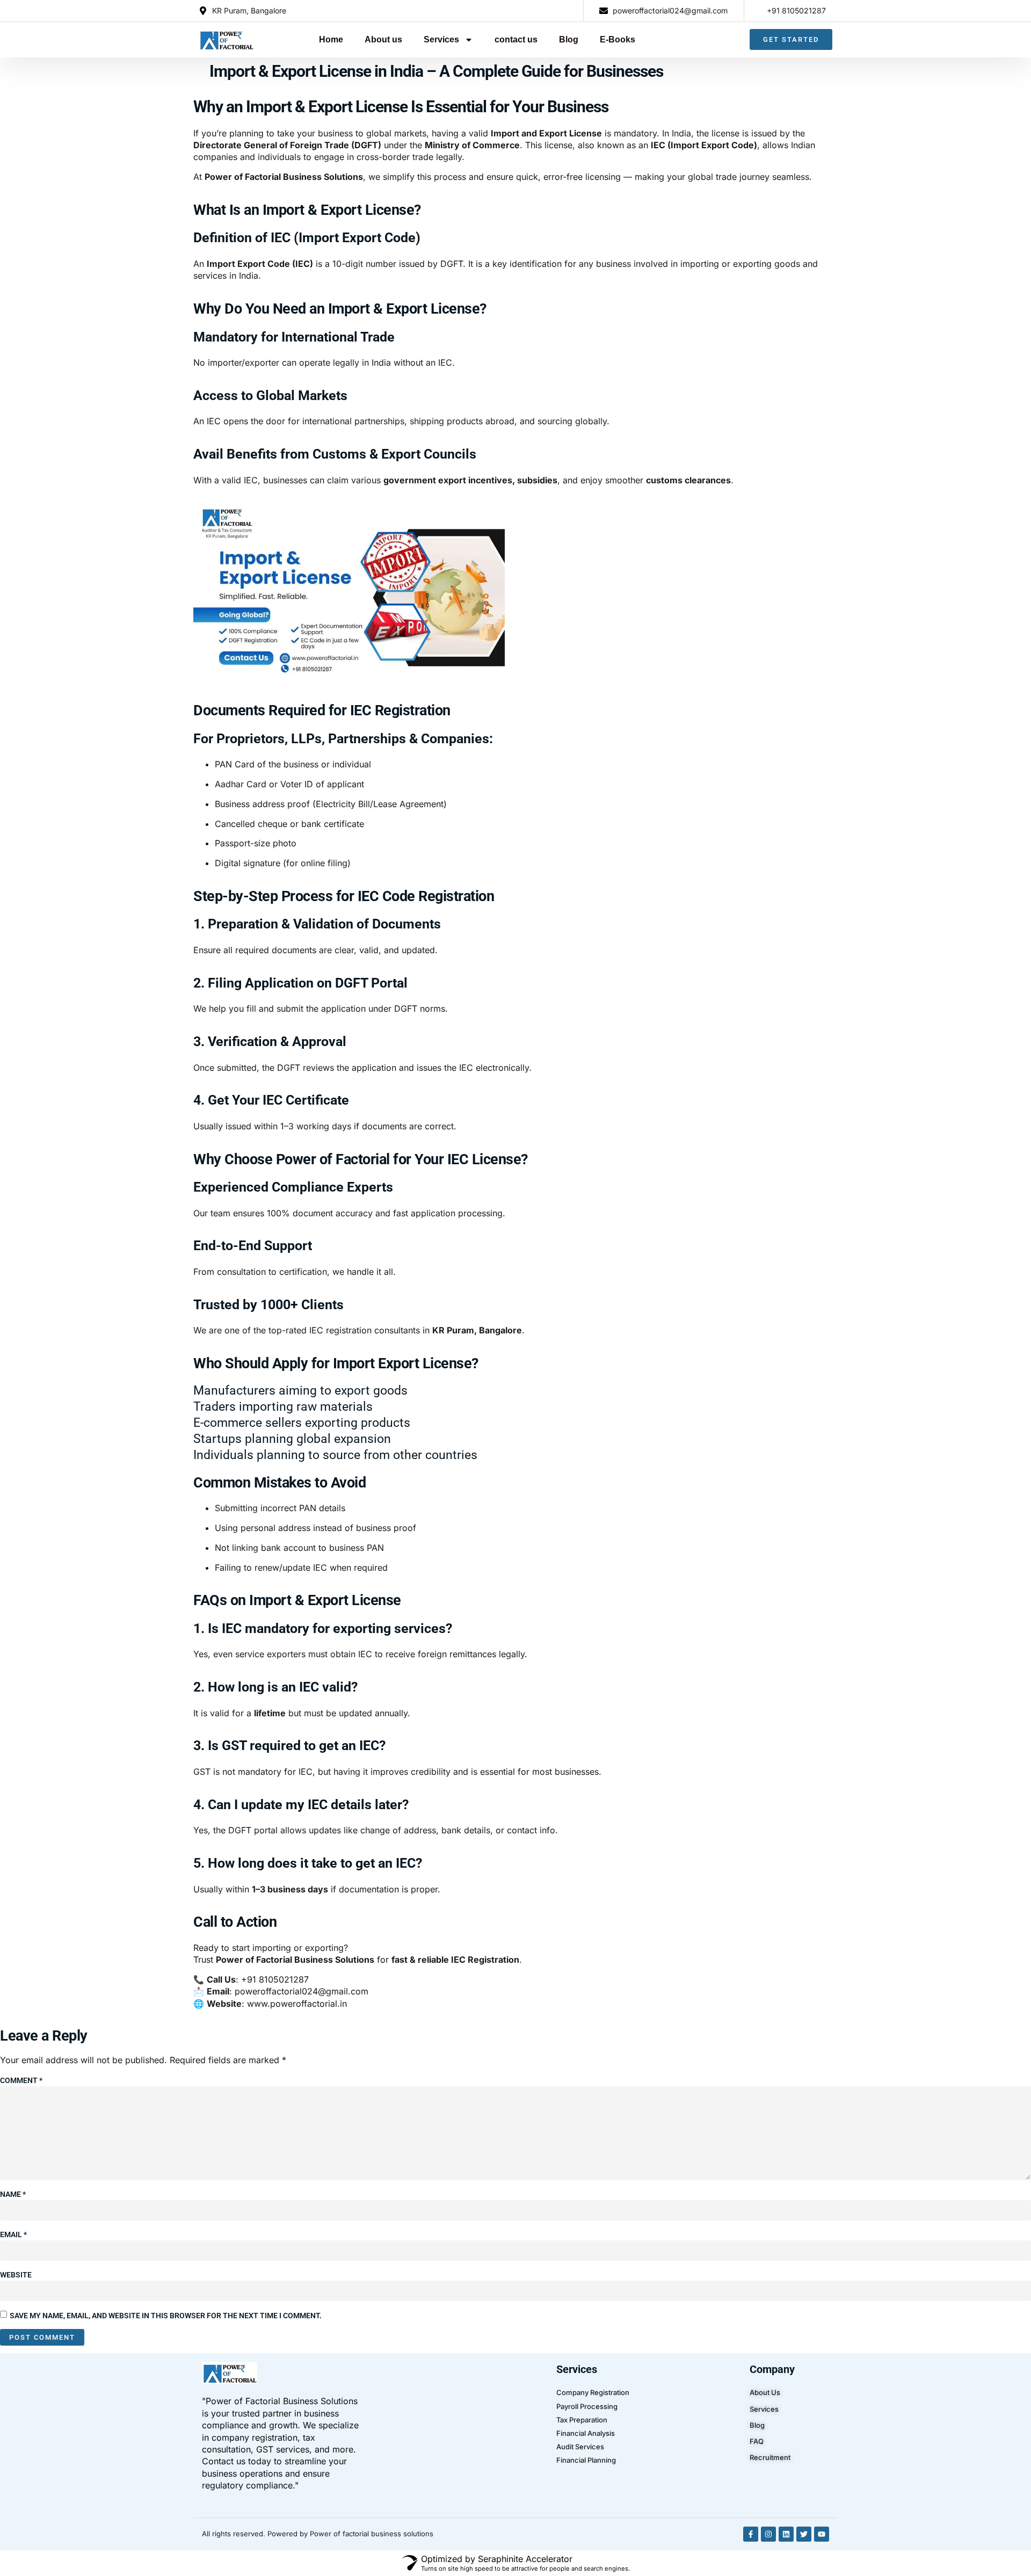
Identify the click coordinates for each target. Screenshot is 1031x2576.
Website (16, 2275)
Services (441, 39)
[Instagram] (768, 2534)
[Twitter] (804, 2534)
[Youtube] (822, 2534)
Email (13, 2234)
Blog (569, 39)
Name (13, 2194)
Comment (21, 2080)
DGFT (290, 1068)
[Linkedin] (786, 2534)
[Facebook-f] (751, 2534)
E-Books (618, 39)
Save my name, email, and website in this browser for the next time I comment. (166, 2316)
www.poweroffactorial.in (297, 2004)
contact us (516, 39)
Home (331, 39)
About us (383, 39)
